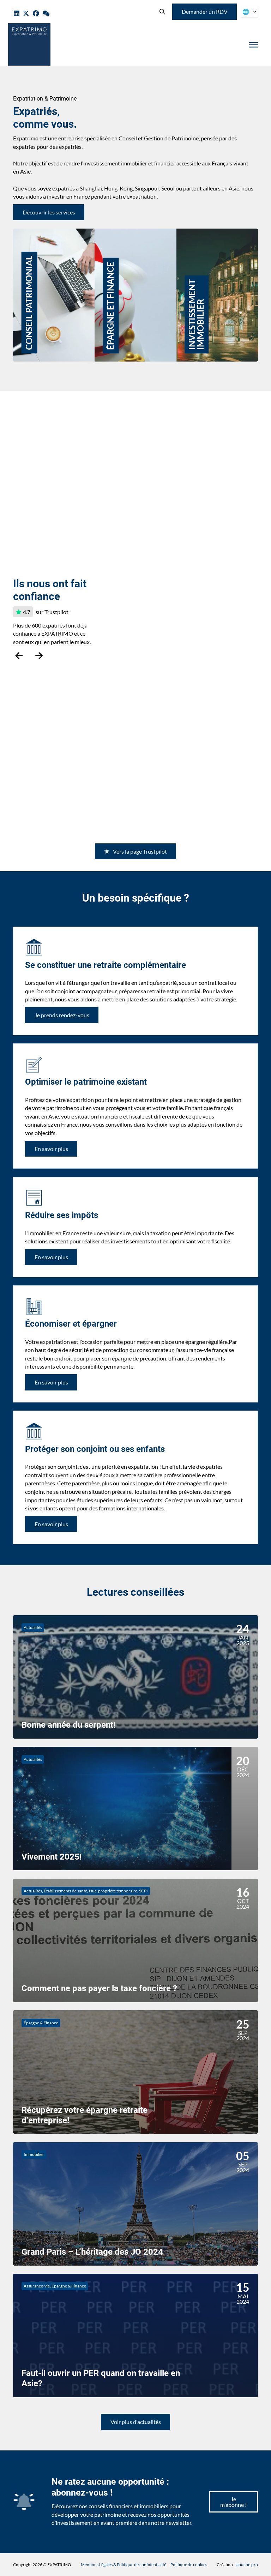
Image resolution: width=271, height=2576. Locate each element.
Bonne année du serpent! (69, 1725)
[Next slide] (39, 656)
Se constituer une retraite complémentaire (106, 965)
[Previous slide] (19, 656)
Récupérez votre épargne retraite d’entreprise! (85, 2115)
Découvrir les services (49, 212)
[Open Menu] (253, 45)
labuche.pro (247, 2565)
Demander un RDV (205, 11)
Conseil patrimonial (43, 241)
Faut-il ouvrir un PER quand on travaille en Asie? (101, 2378)
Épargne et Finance (124, 241)
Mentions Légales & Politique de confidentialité (124, 2565)
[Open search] (162, 12)
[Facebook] (36, 14)
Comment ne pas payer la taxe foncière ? (99, 1988)
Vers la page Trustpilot (140, 851)
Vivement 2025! (52, 1856)
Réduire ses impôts (62, 1215)
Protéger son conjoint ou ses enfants (95, 1449)
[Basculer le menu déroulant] (255, 12)
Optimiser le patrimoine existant (86, 1082)
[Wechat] (46, 14)
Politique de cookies (189, 2565)
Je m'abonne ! (233, 2502)
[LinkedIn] (17, 14)
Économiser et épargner (71, 1324)
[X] (26, 14)
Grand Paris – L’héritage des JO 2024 (92, 2252)
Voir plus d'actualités (136, 2422)
